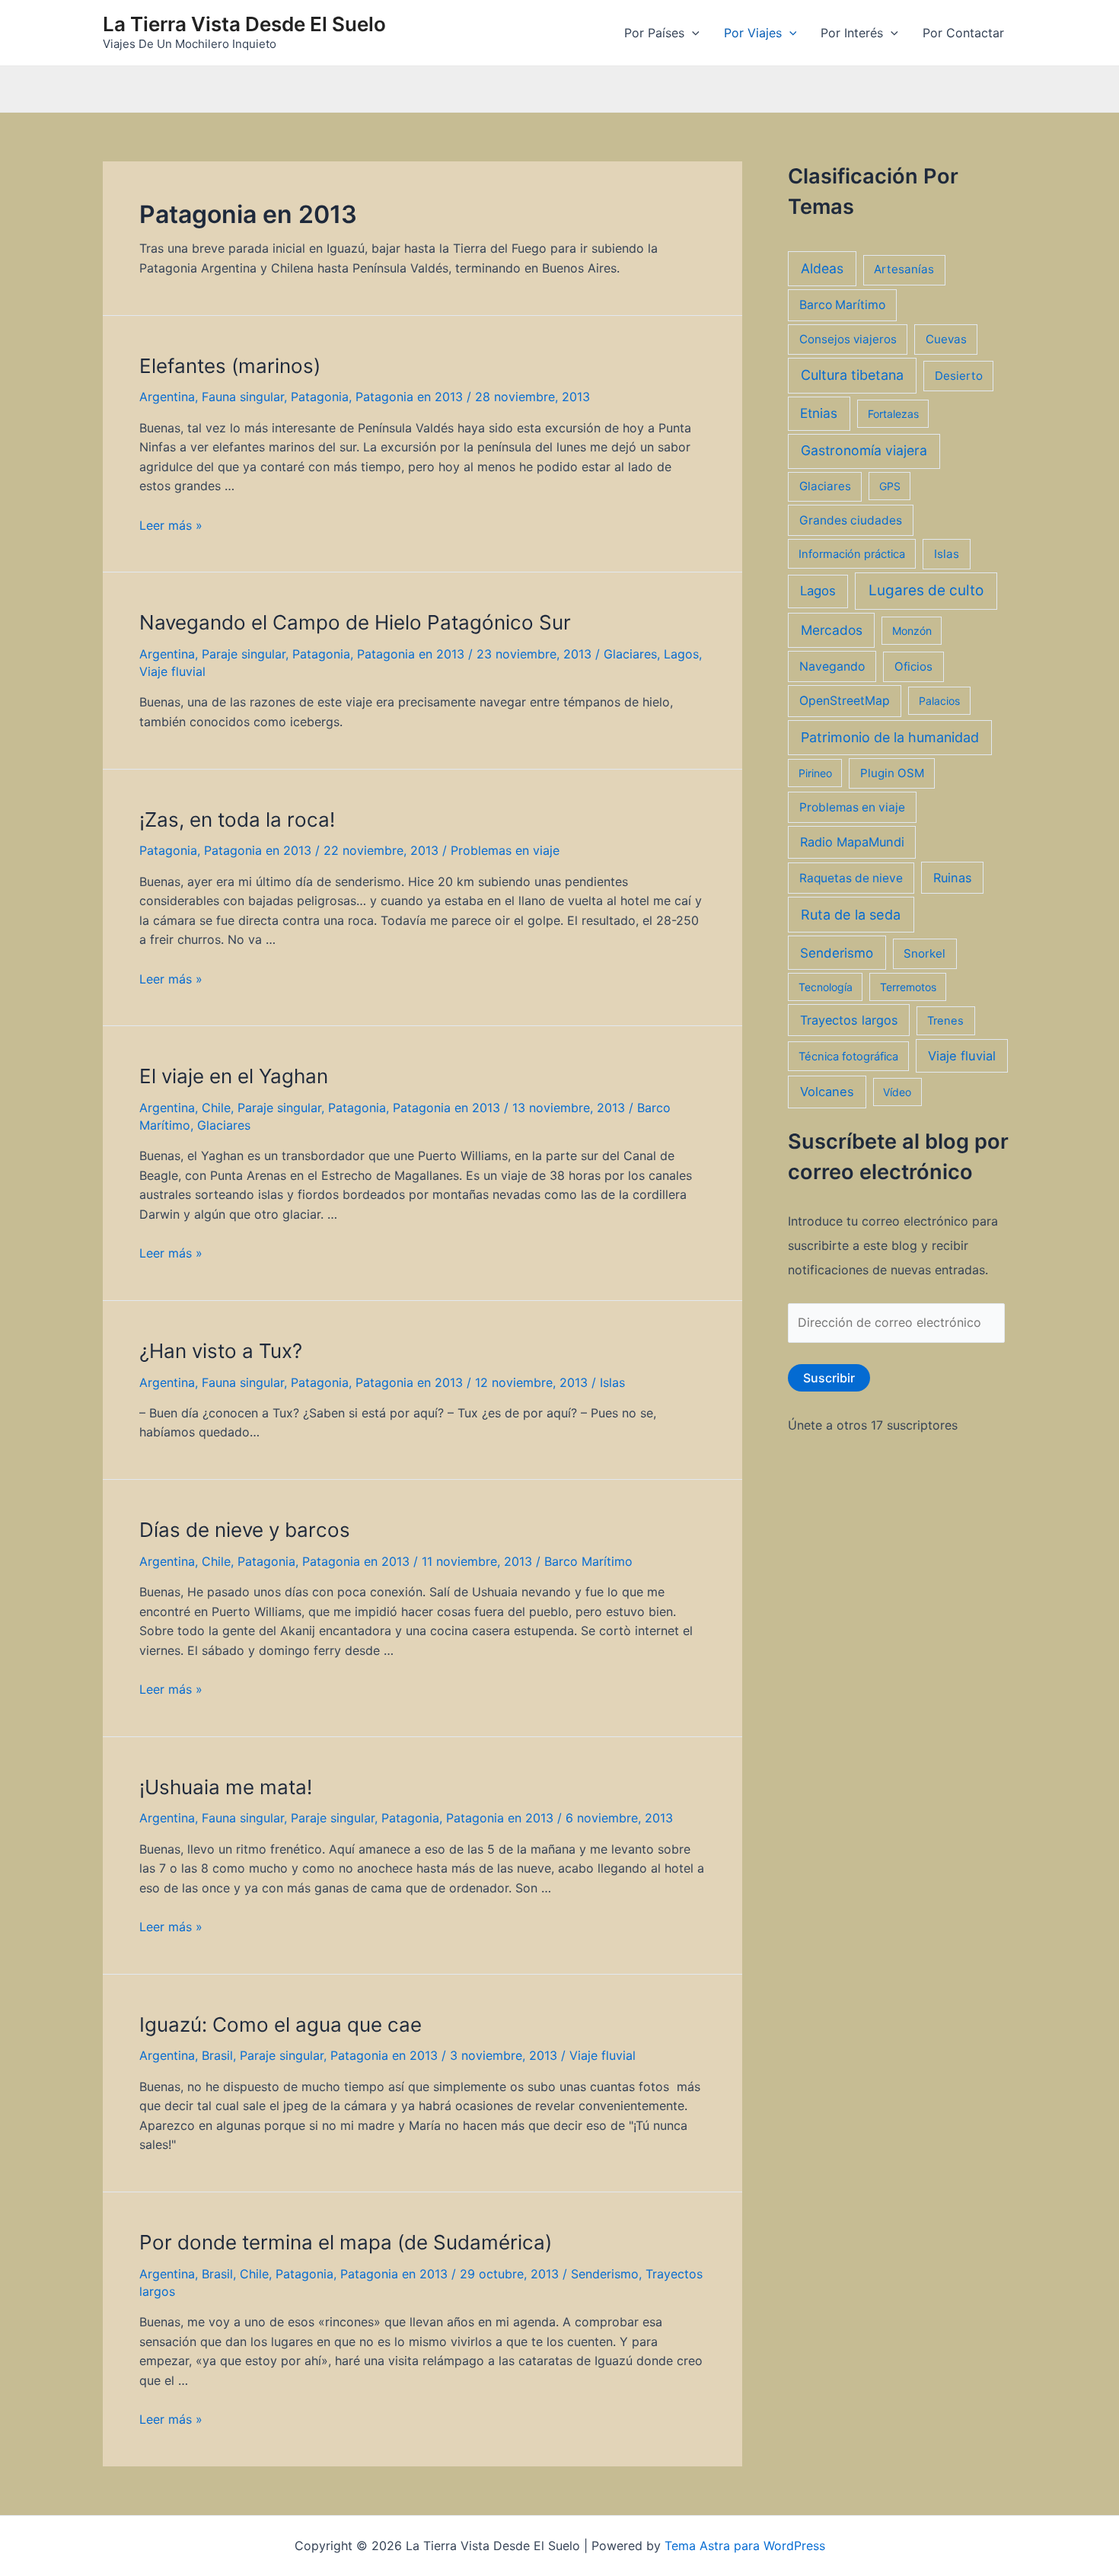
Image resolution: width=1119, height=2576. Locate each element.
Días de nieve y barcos (245, 1530)
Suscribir (829, 1378)
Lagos (681, 654)
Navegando (832, 666)
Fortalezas (893, 414)
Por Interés (852, 33)
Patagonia (320, 397)
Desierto (959, 376)
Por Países (654, 33)
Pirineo (815, 773)
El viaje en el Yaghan (234, 1076)
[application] (692, 33)
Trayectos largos (849, 1020)
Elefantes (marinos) (230, 366)
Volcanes (827, 1092)
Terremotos (908, 987)
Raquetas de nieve (851, 878)
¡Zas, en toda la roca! (237, 819)
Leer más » (171, 525)
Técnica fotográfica (848, 1057)
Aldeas (822, 268)
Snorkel (925, 953)
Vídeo (897, 1092)
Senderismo (605, 2274)
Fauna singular (243, 397)
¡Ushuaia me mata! (226, 1787)
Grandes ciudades (851, 520)
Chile (216, 1108)
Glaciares (630, 654)
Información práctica (852, 554)
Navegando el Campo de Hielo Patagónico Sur (355, 622)
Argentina (167, 397)
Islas (612, 1382)
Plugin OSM (892, 773)
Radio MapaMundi (852, 842)
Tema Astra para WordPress (745, 2546)
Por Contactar (963, 33)
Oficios (913, 666)
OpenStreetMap (845, 701)
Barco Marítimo (588, 1561)
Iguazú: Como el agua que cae (281, 2024)
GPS (890, 486)
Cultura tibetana (852, 375)
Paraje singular (244, 654)
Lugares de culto (926, 590)
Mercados (832, 630)
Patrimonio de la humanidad (890, 737)
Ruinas (953, 878)
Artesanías (904, 269)
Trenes (945, 1021)
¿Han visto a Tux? (221, 1351)
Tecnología (826, 987)
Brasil (217, 2055)
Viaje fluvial (172, 671)
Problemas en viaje (505, 850)
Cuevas (946, 339)
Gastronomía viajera (864, 450)
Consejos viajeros (848, 339)
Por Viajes (753, 33)
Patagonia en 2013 (409, 397)
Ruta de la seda (851, 915)
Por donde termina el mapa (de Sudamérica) (346, 2242)
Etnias (819, 413)
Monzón (912, 631)
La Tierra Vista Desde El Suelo (244, 24)
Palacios (939, 701)
